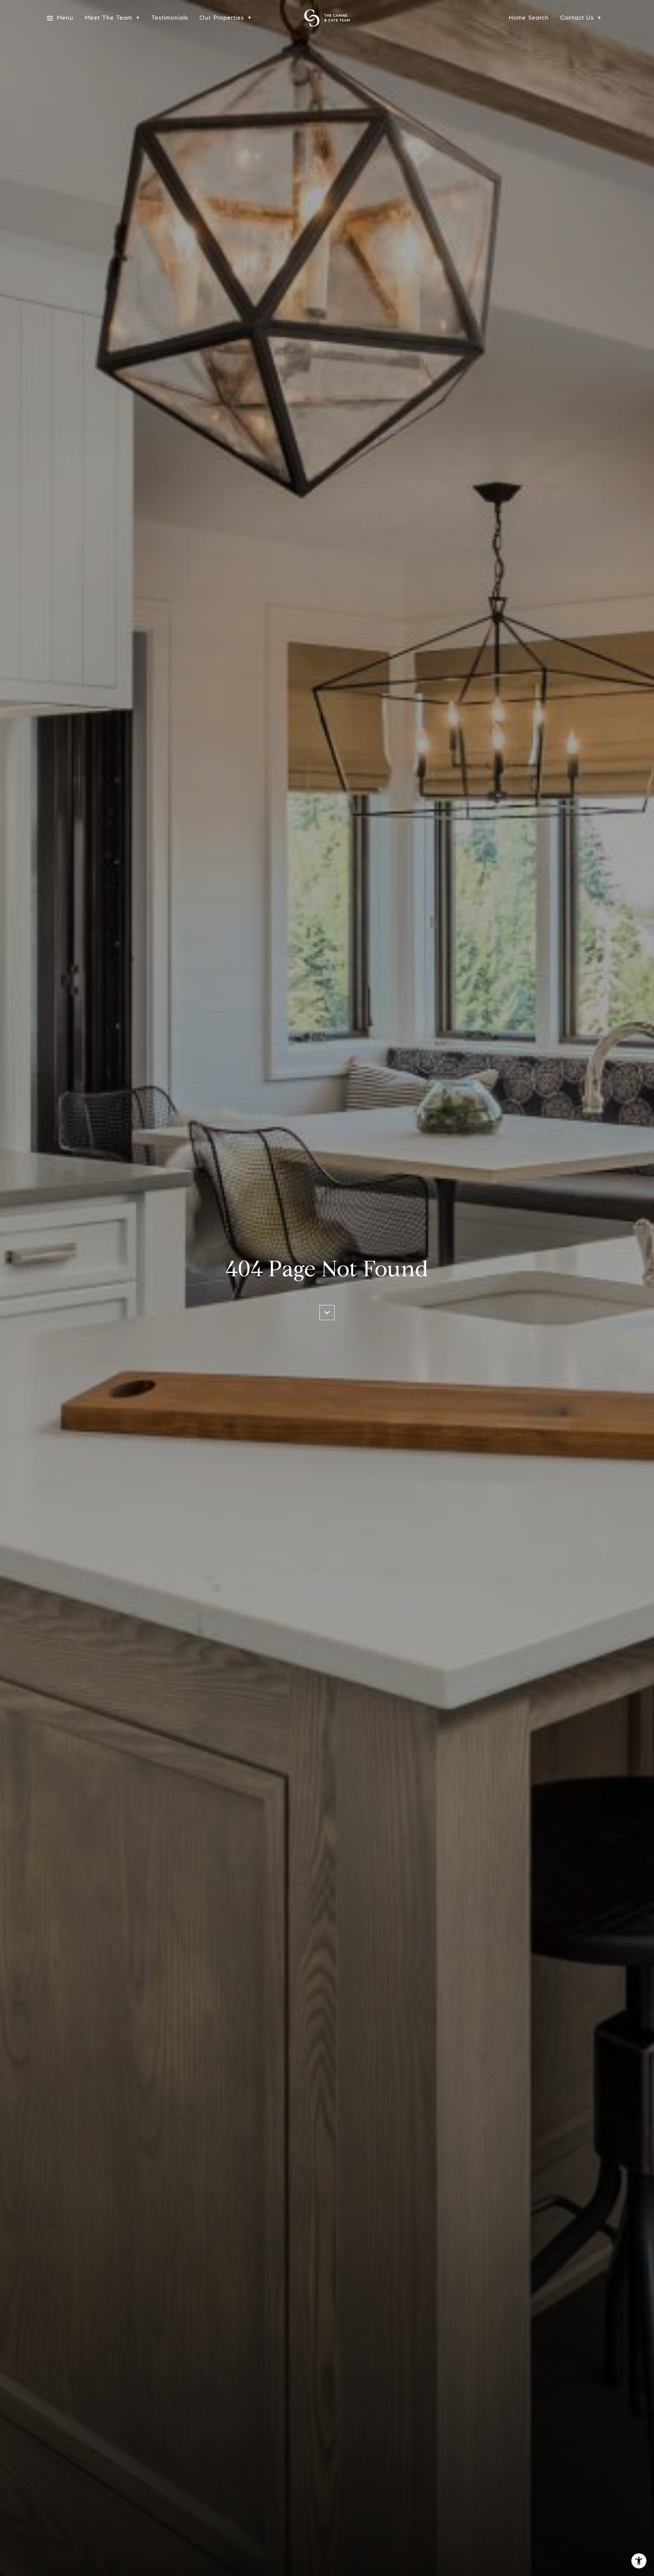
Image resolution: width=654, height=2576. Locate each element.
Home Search (529, 18)
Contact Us (577, 18)
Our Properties (222, 18)
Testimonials (170, 18)
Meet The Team (109, 18)
